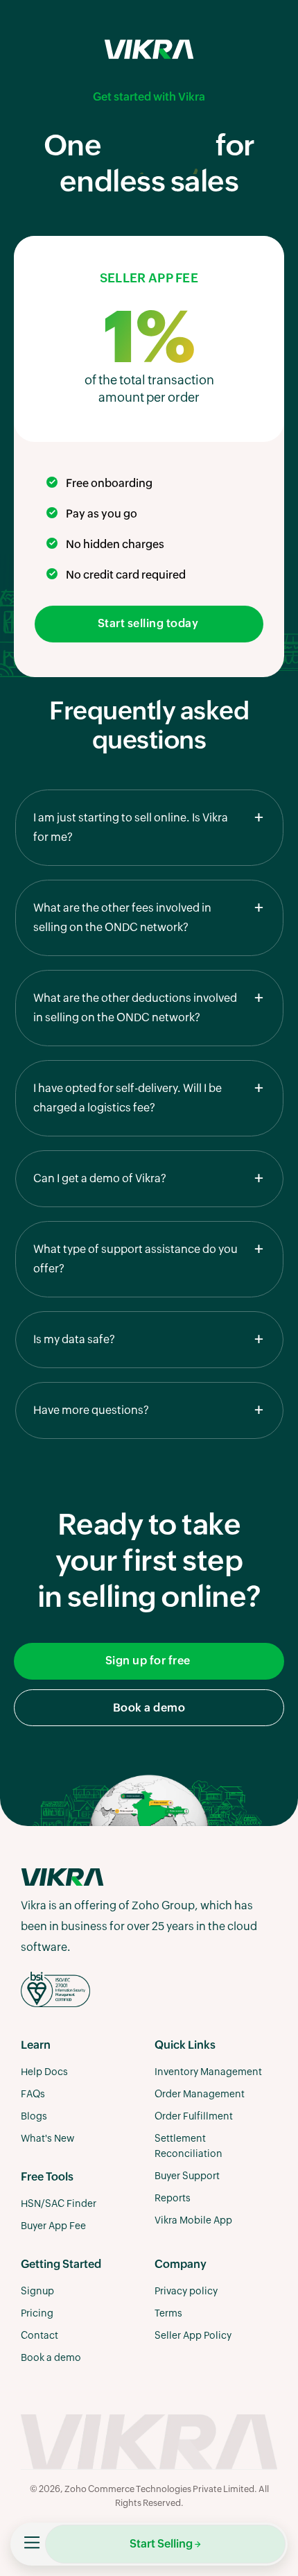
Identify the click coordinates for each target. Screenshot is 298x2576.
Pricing (37, 2314)
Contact (40, 2336)
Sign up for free (149, 1661)
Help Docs (44, 2072)
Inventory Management (208, 2072)
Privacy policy (186, 2292)
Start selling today (149, 624)
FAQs (33, 2095)
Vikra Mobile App (193, 2221)
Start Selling (161, 2544)
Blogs (34, 2117)
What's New (47, 2139)
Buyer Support (187, 2176)
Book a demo (149, 1708)
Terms (168, 2314)
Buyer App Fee (53, 2226)
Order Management (200, 2095)
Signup (37, 2292)
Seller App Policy (193, 2336)
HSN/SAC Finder (59, 2204)
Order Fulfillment (194, 2117)
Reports (173, 2199)
